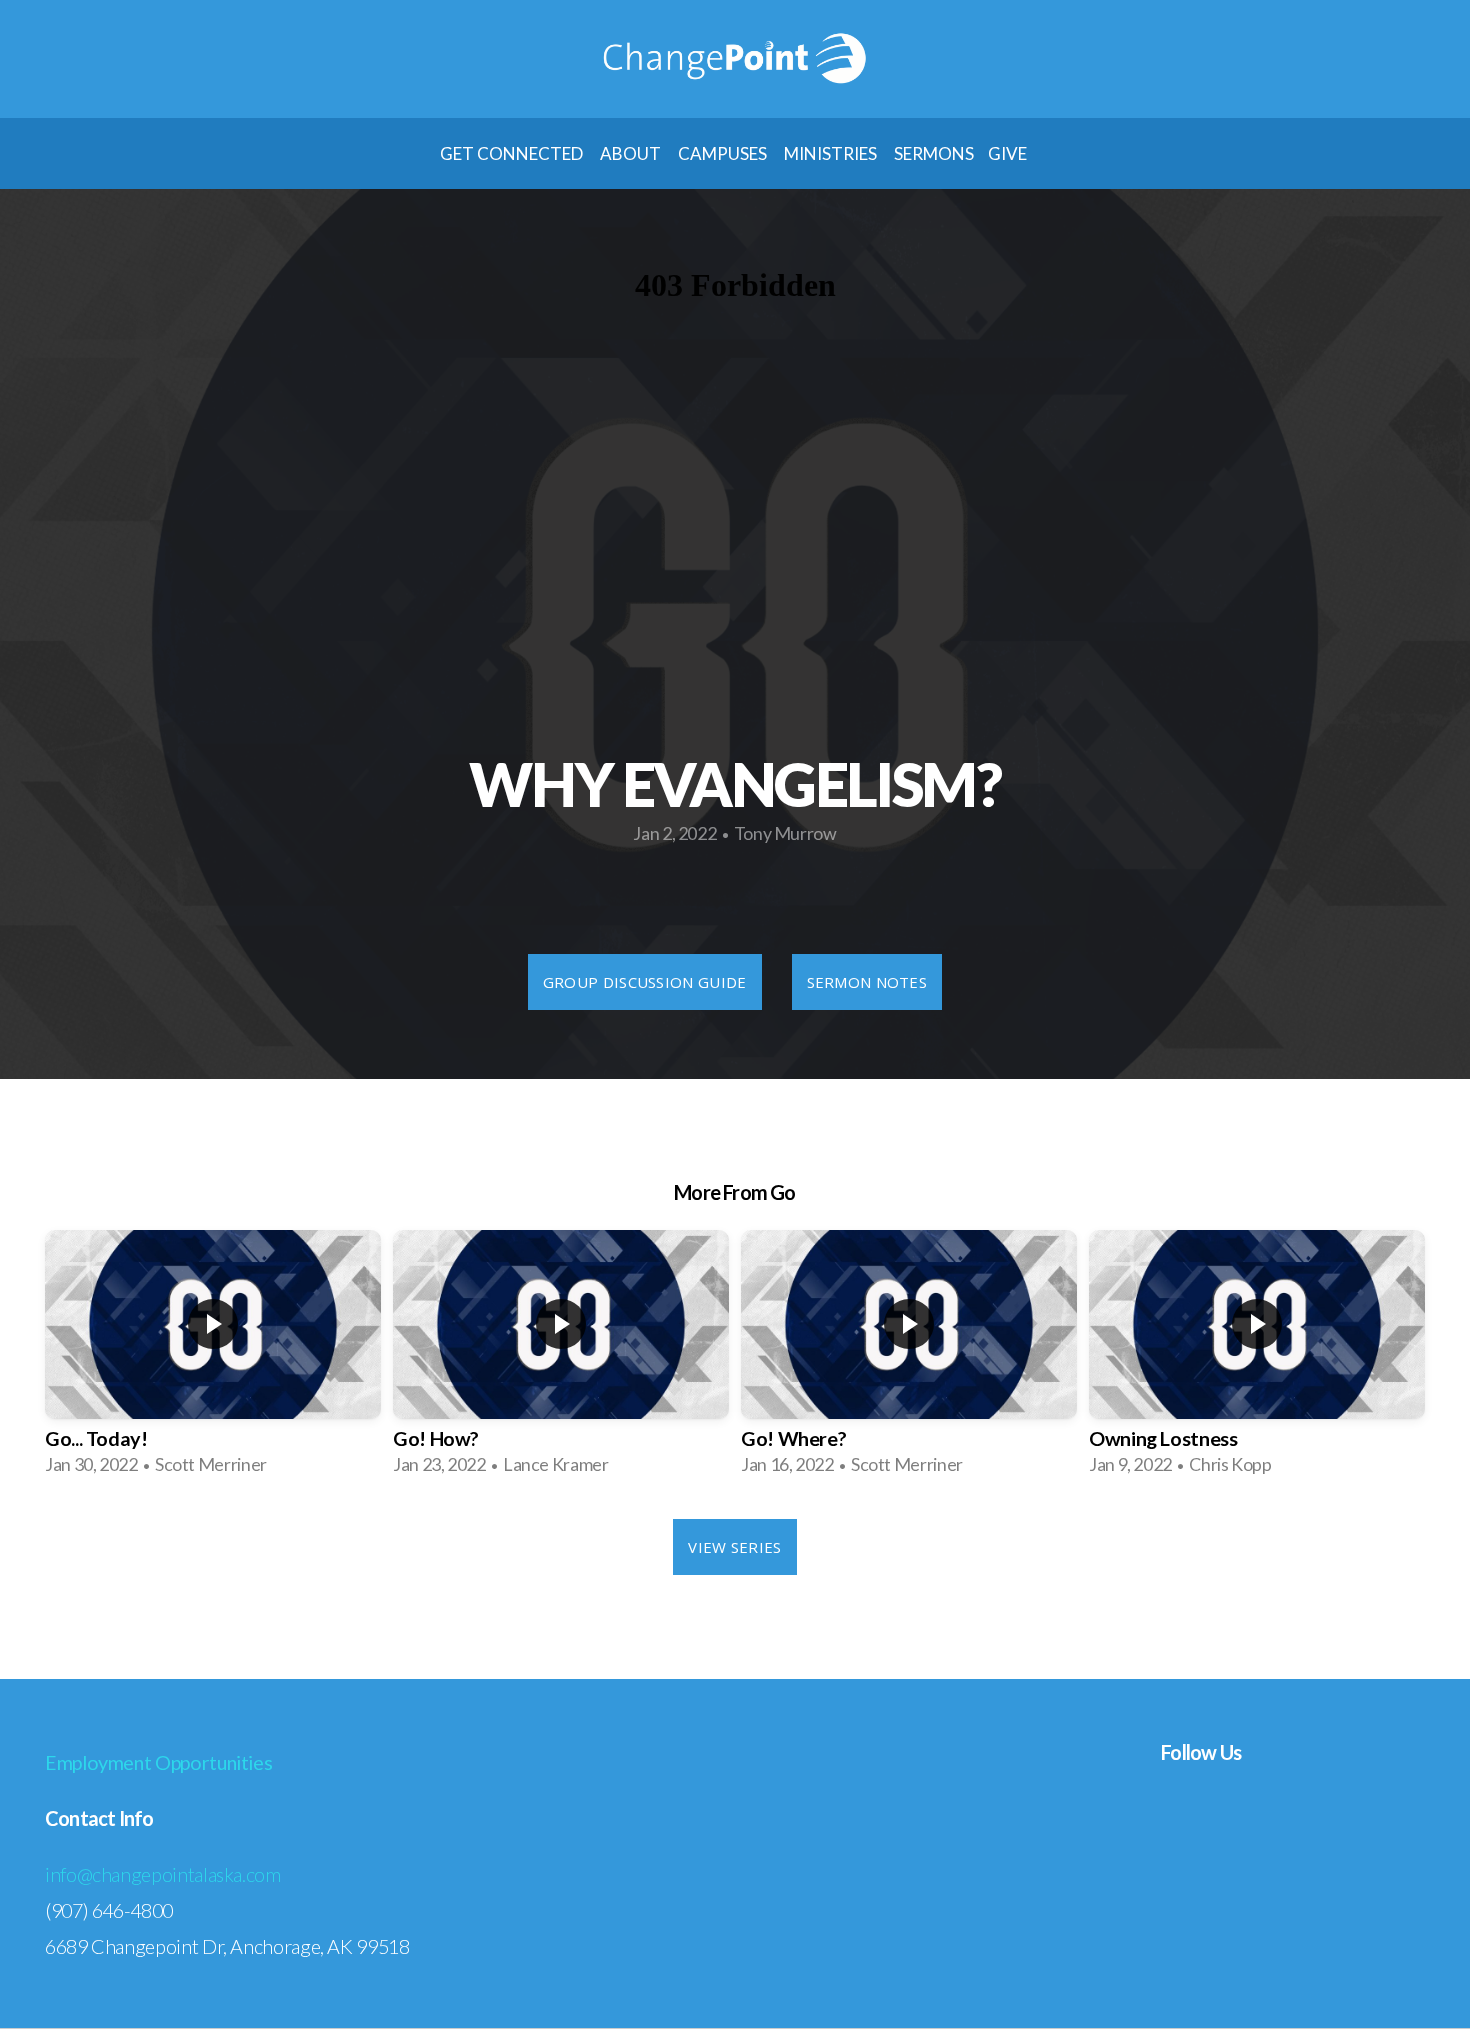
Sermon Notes (867, 982)
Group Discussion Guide (645, 982)
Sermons (934, 153)
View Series (734, 1547)
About (632, 153)
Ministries (832, 153)
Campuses (724, 153)
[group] (213, 1360)
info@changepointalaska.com (163, 1874)
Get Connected (513, 153)
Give (1009, 153)
